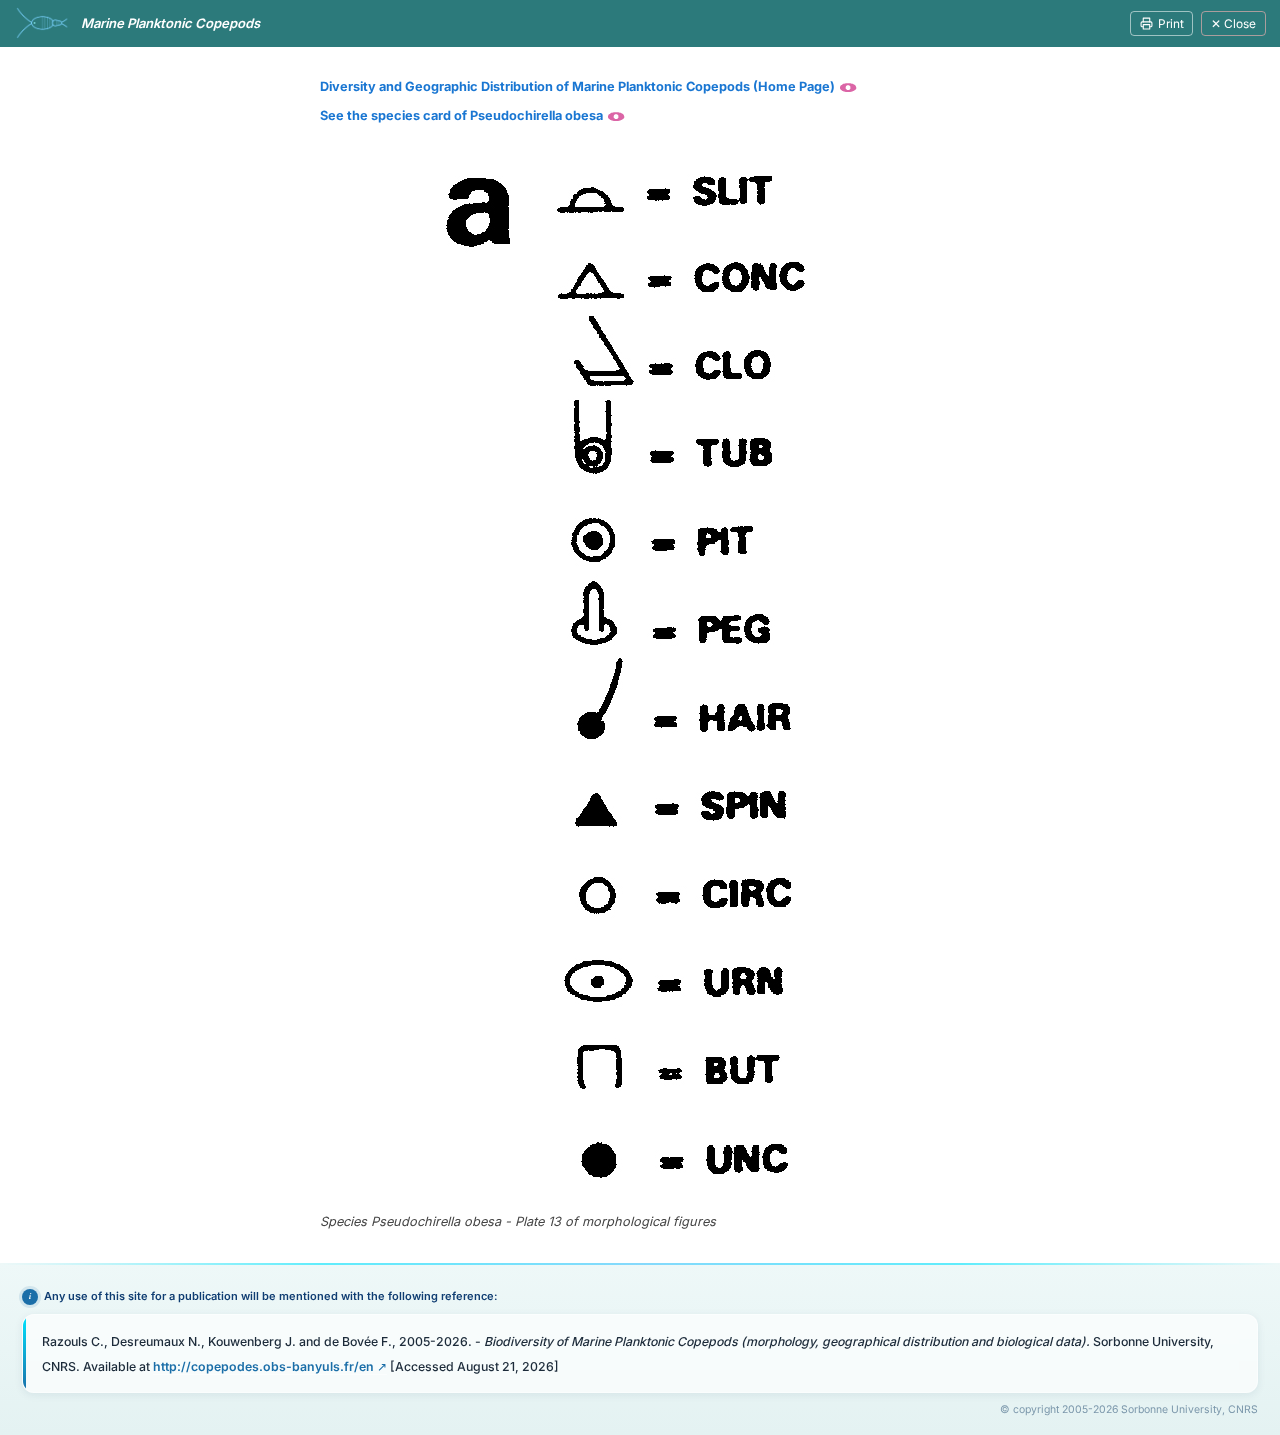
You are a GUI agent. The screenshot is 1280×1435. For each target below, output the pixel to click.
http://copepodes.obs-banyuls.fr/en (263, 1366)
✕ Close (1233, 23)
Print (1171, 23)
